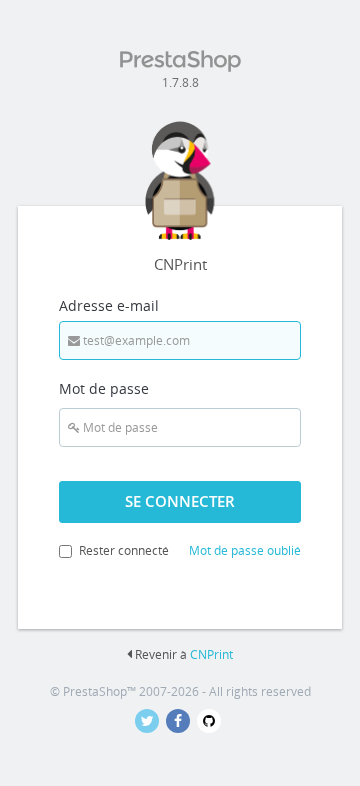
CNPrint (211, 654)
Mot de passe (104, 388)
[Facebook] (181, 721)
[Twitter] (150, 721)
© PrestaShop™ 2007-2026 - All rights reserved (180, 691)
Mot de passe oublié (245, 550)
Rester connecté (124, 550)
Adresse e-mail (109, 305)
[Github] (211, 721)
